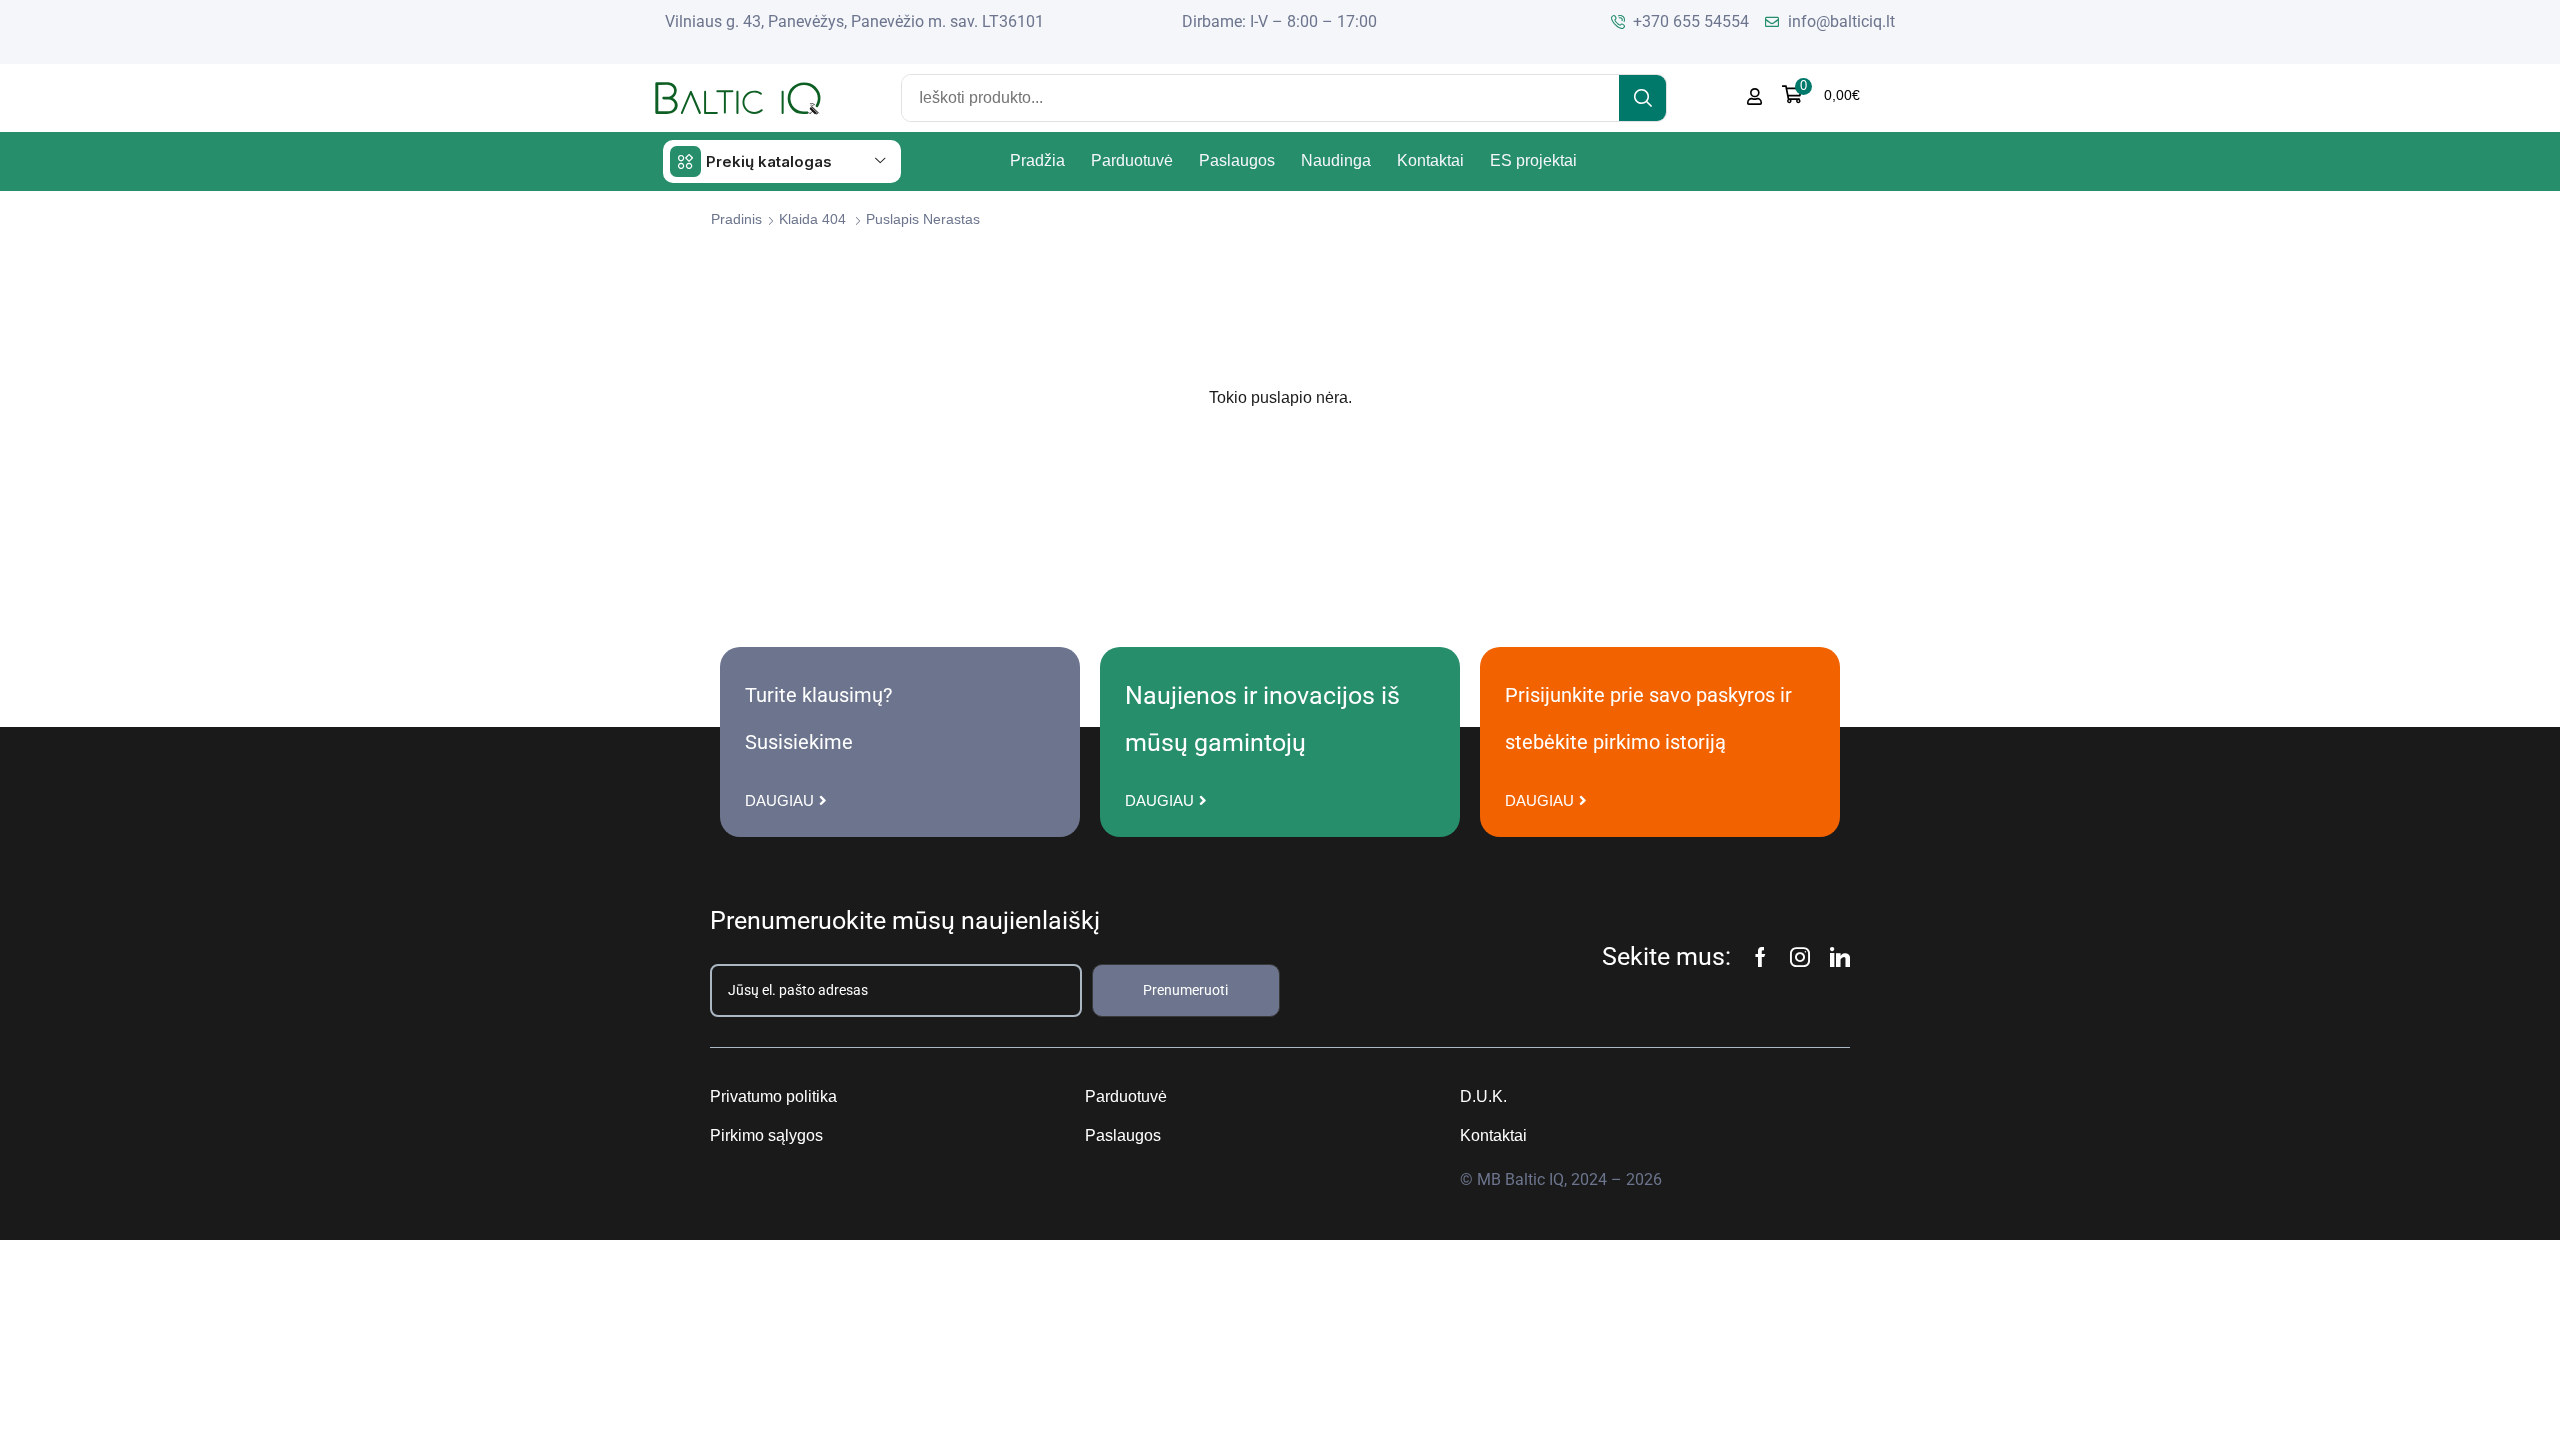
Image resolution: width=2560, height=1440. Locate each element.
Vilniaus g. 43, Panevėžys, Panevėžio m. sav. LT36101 (854, 21)
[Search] (1642, 98)
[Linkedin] (1840, 957)
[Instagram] (1800, 957)
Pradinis (736, 219)
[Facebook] (1760, 957)
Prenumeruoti (1185, 990)
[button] (1821, 94)
